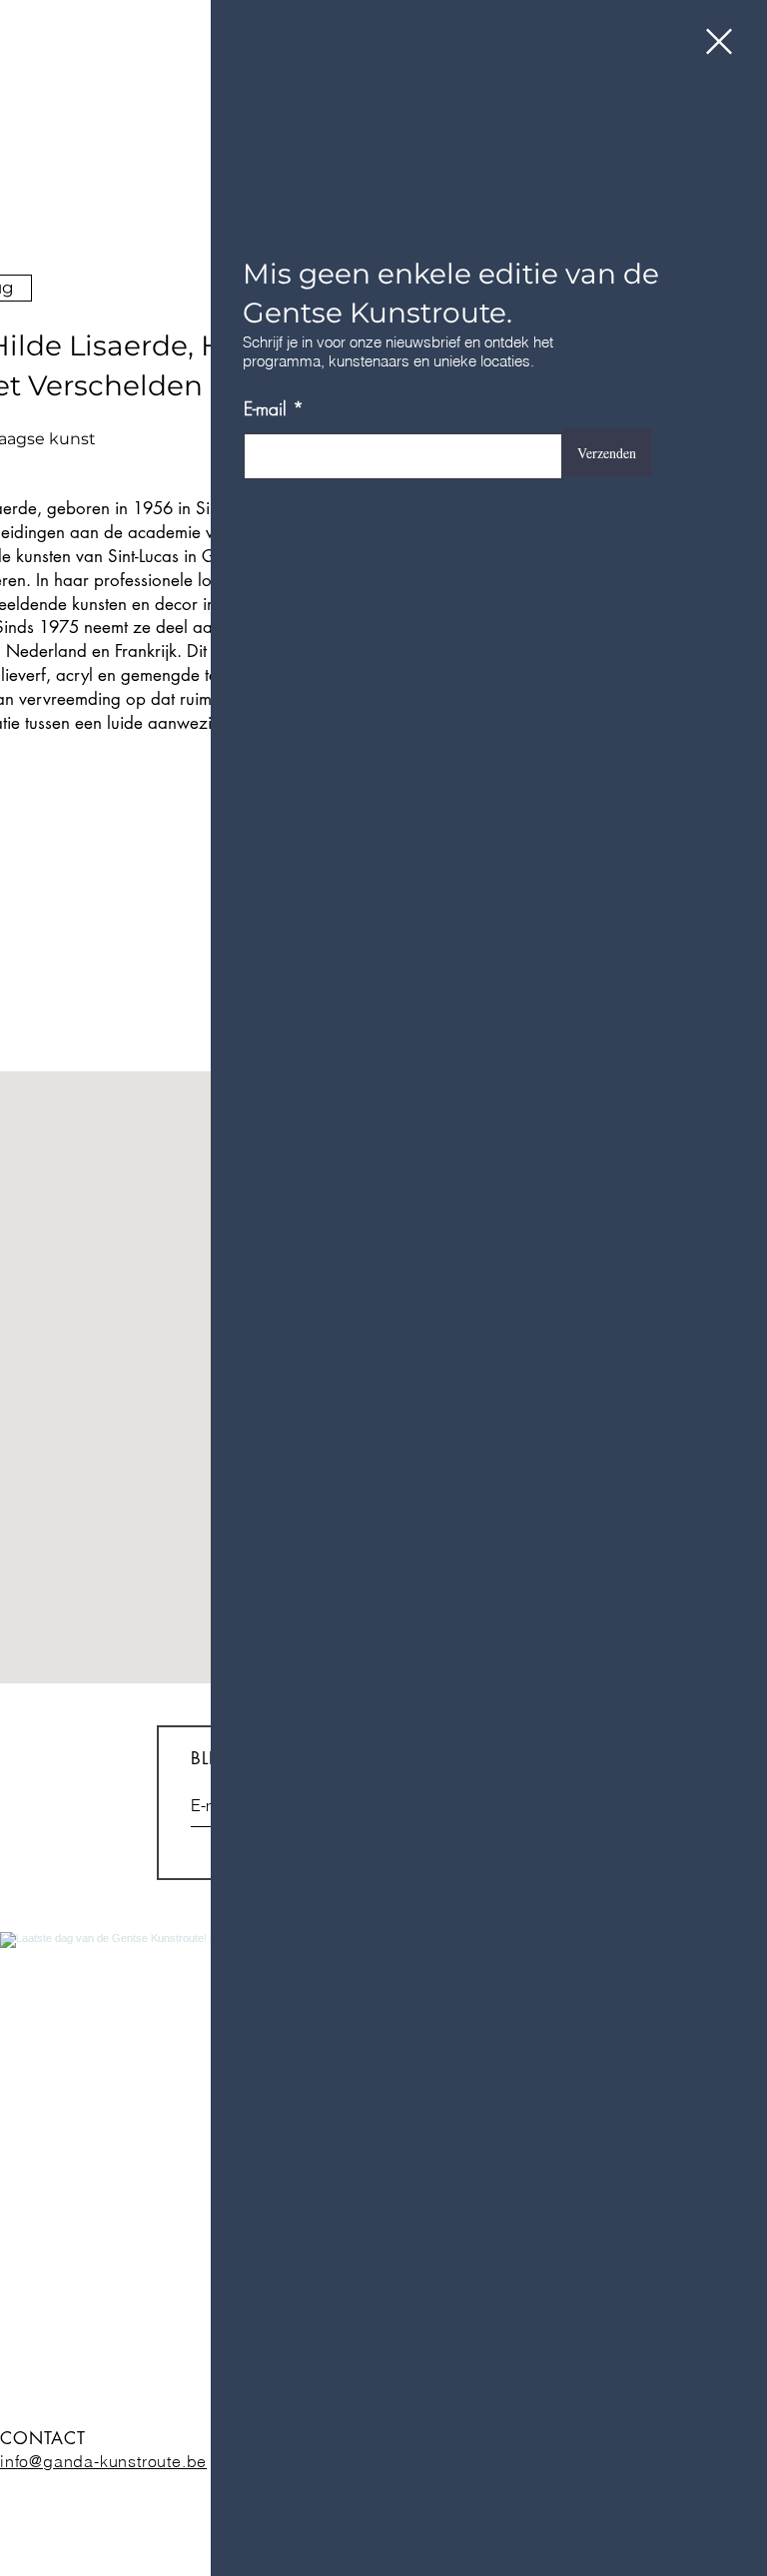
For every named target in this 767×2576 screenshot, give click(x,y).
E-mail (265, 408)
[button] (719, 41)
